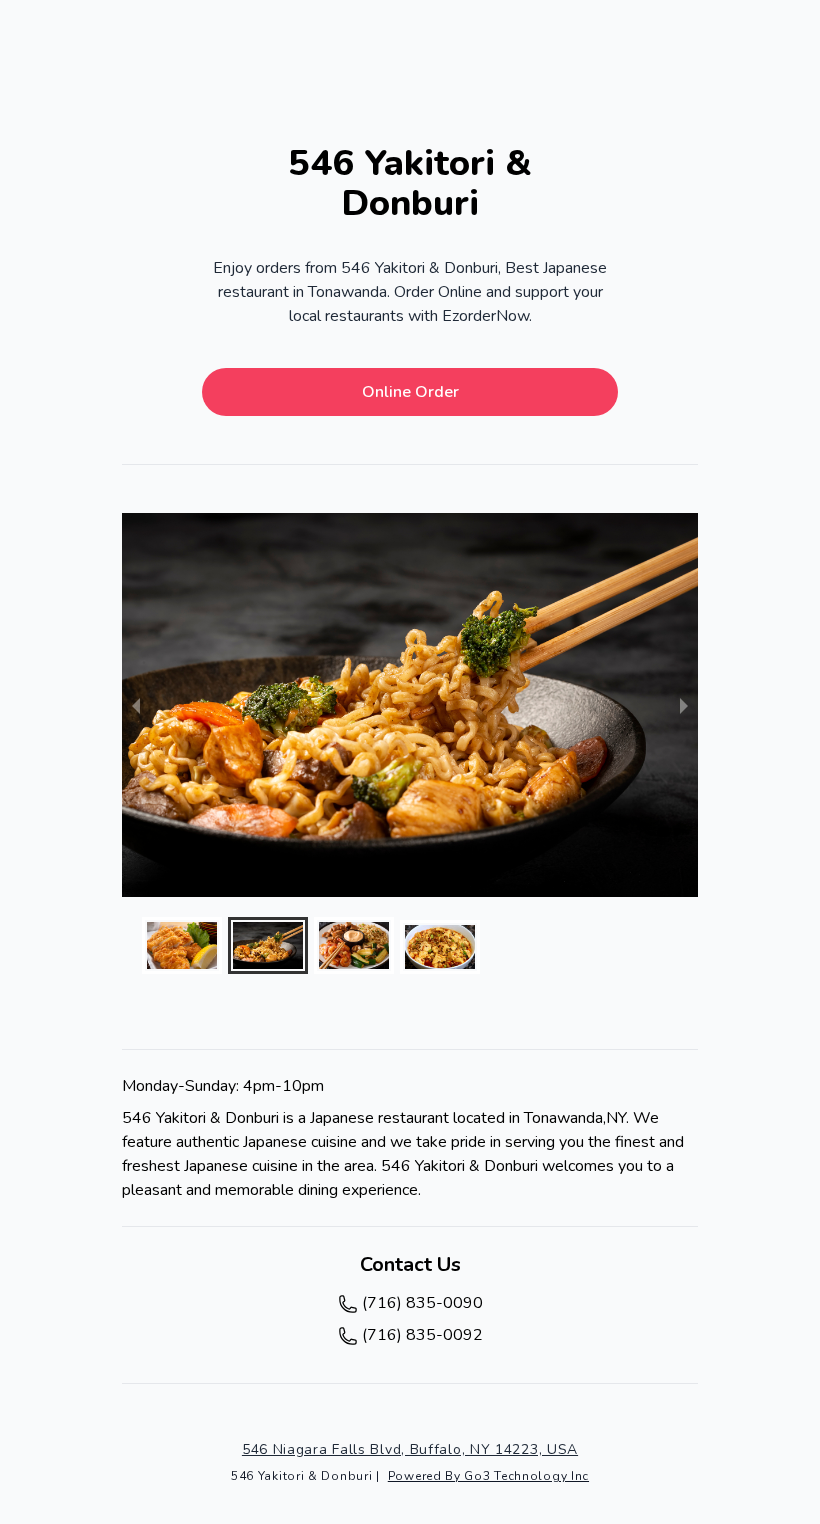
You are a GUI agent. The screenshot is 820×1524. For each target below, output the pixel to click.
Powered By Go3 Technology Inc (488, 1476)
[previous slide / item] (136, 705)
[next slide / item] (684, 705)
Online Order (410, 392)
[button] (182, 945)
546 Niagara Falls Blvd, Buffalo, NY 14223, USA (410, 1449)
